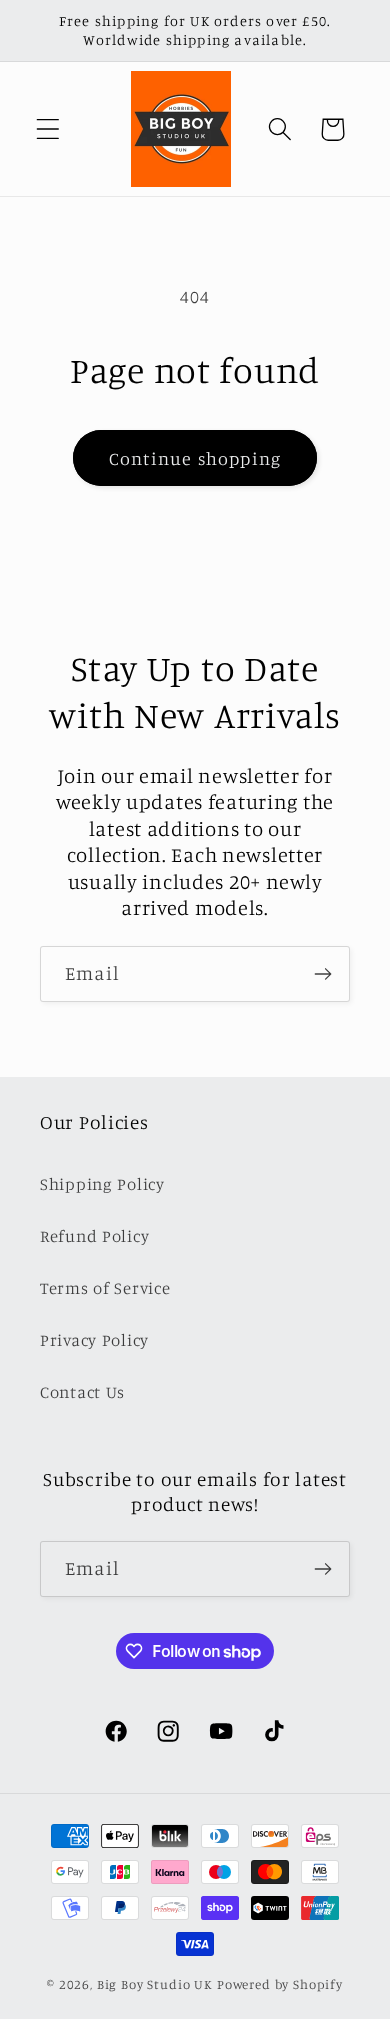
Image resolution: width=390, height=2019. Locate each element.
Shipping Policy (102, 1184)
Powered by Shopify (280, 1984)
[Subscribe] (322, 974)
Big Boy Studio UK (155, 1984)
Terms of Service (105, 1288)
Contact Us (82, 1392)
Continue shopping (195, 458)
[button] (48, 129)
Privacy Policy (94, 1340)
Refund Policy (94, 1236)
